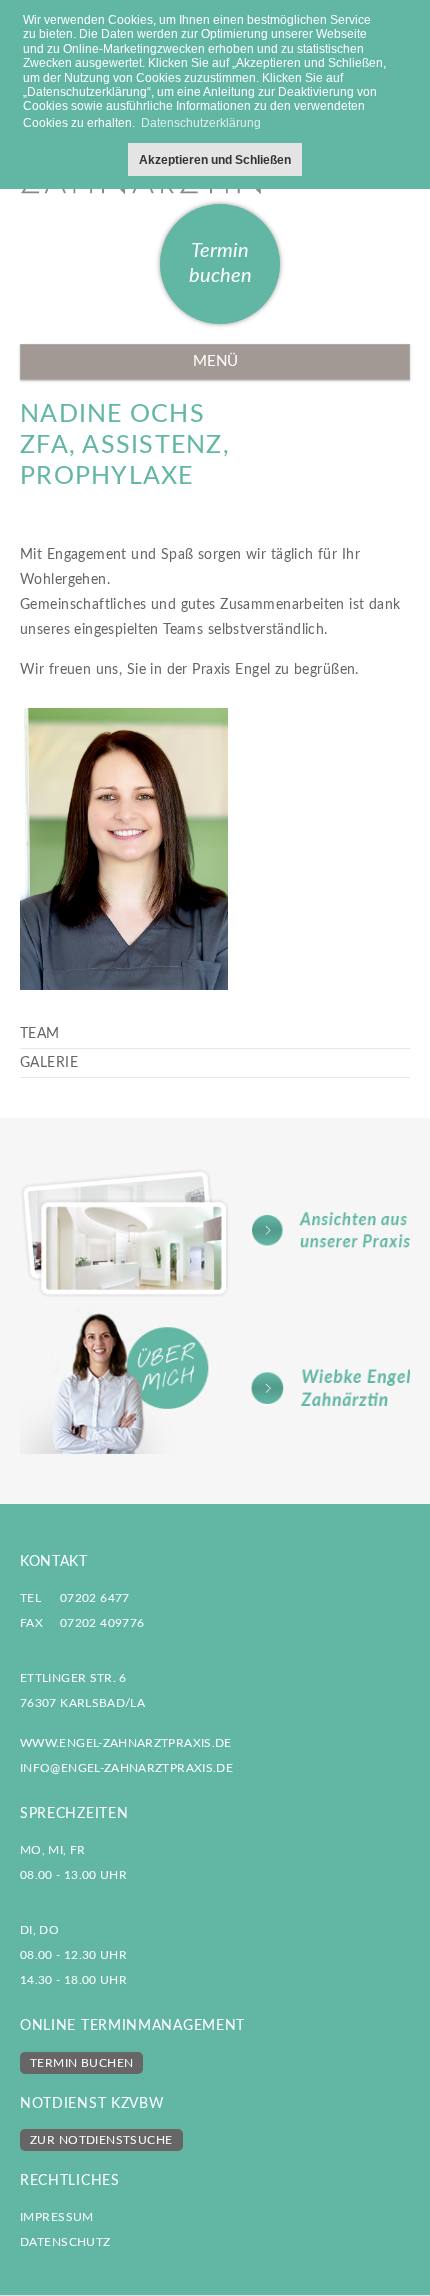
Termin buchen (220, 263)
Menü (215, 361)
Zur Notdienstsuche (101, 2140)
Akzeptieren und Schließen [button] (215, 159)
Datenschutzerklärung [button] (201, 123)
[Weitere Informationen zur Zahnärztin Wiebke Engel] (215, 1381)
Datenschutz (65, 2242)
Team (40, 1034)
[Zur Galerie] (215, 1233)
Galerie (49, 1063)
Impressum (57, 2217)
